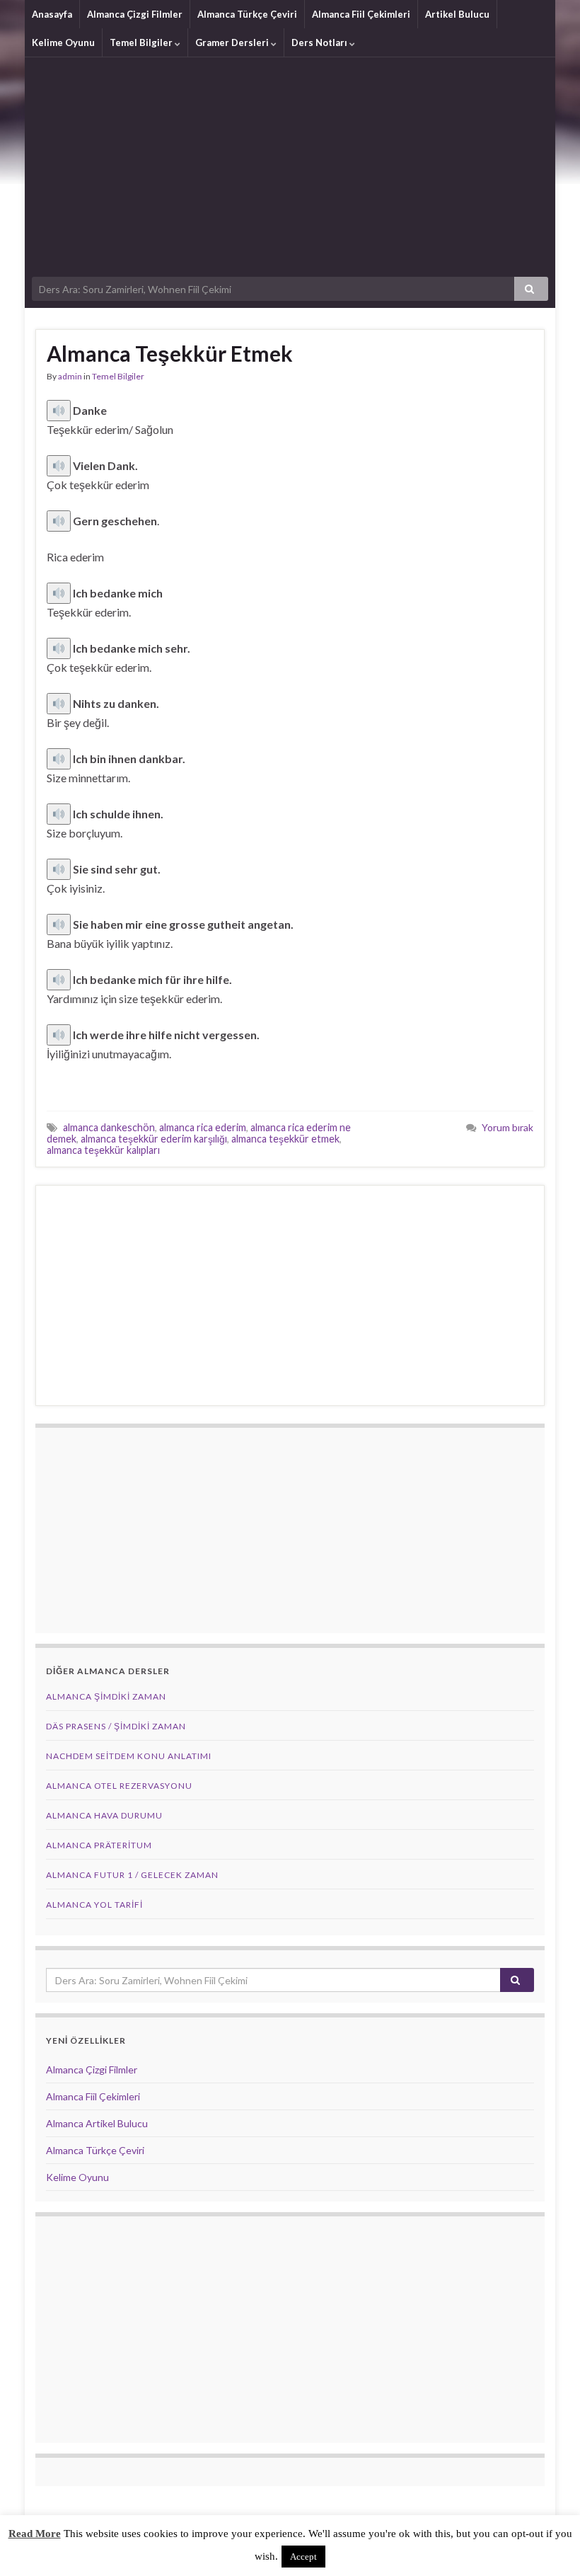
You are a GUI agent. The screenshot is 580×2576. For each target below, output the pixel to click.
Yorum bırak (507, 1127)
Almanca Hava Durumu (104, 1815)
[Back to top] (548, 2544)
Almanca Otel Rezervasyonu (119, 1786)
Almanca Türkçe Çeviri (247, 14)
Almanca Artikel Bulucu (97, 2123)
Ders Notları (320, 42)
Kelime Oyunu (63, 42)
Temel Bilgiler (142, 42)
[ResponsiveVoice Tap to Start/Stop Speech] (59, 411)
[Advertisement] (290, 164)
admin (70, 376)
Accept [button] (303, 2557)
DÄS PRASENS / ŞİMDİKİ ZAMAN (116, 1726)
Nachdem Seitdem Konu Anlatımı (129, 1756)
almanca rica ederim (203, 1127)
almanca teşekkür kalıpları (103, 1150)
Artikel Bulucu (457, 14)
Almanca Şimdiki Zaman (106, 1696)
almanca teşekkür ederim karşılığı (154, 1139)
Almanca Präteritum (99, 1845)
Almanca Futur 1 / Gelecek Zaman (132, 1875)
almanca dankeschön (109, 1127)
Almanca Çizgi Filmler (135, 14)
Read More (35, 2534)
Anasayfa (52, 14)
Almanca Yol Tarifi (94, 1905)
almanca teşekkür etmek (285, 1139)
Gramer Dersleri (233, 42)
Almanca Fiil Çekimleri (361, 14)
